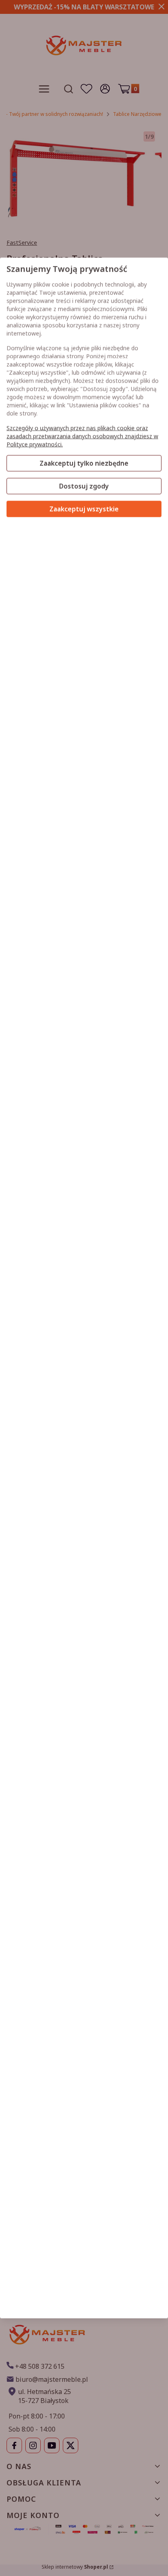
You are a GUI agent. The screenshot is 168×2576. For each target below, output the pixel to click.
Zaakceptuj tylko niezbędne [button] (84, 463)
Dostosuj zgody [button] (84, 486)
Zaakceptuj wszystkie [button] (84, 509)
